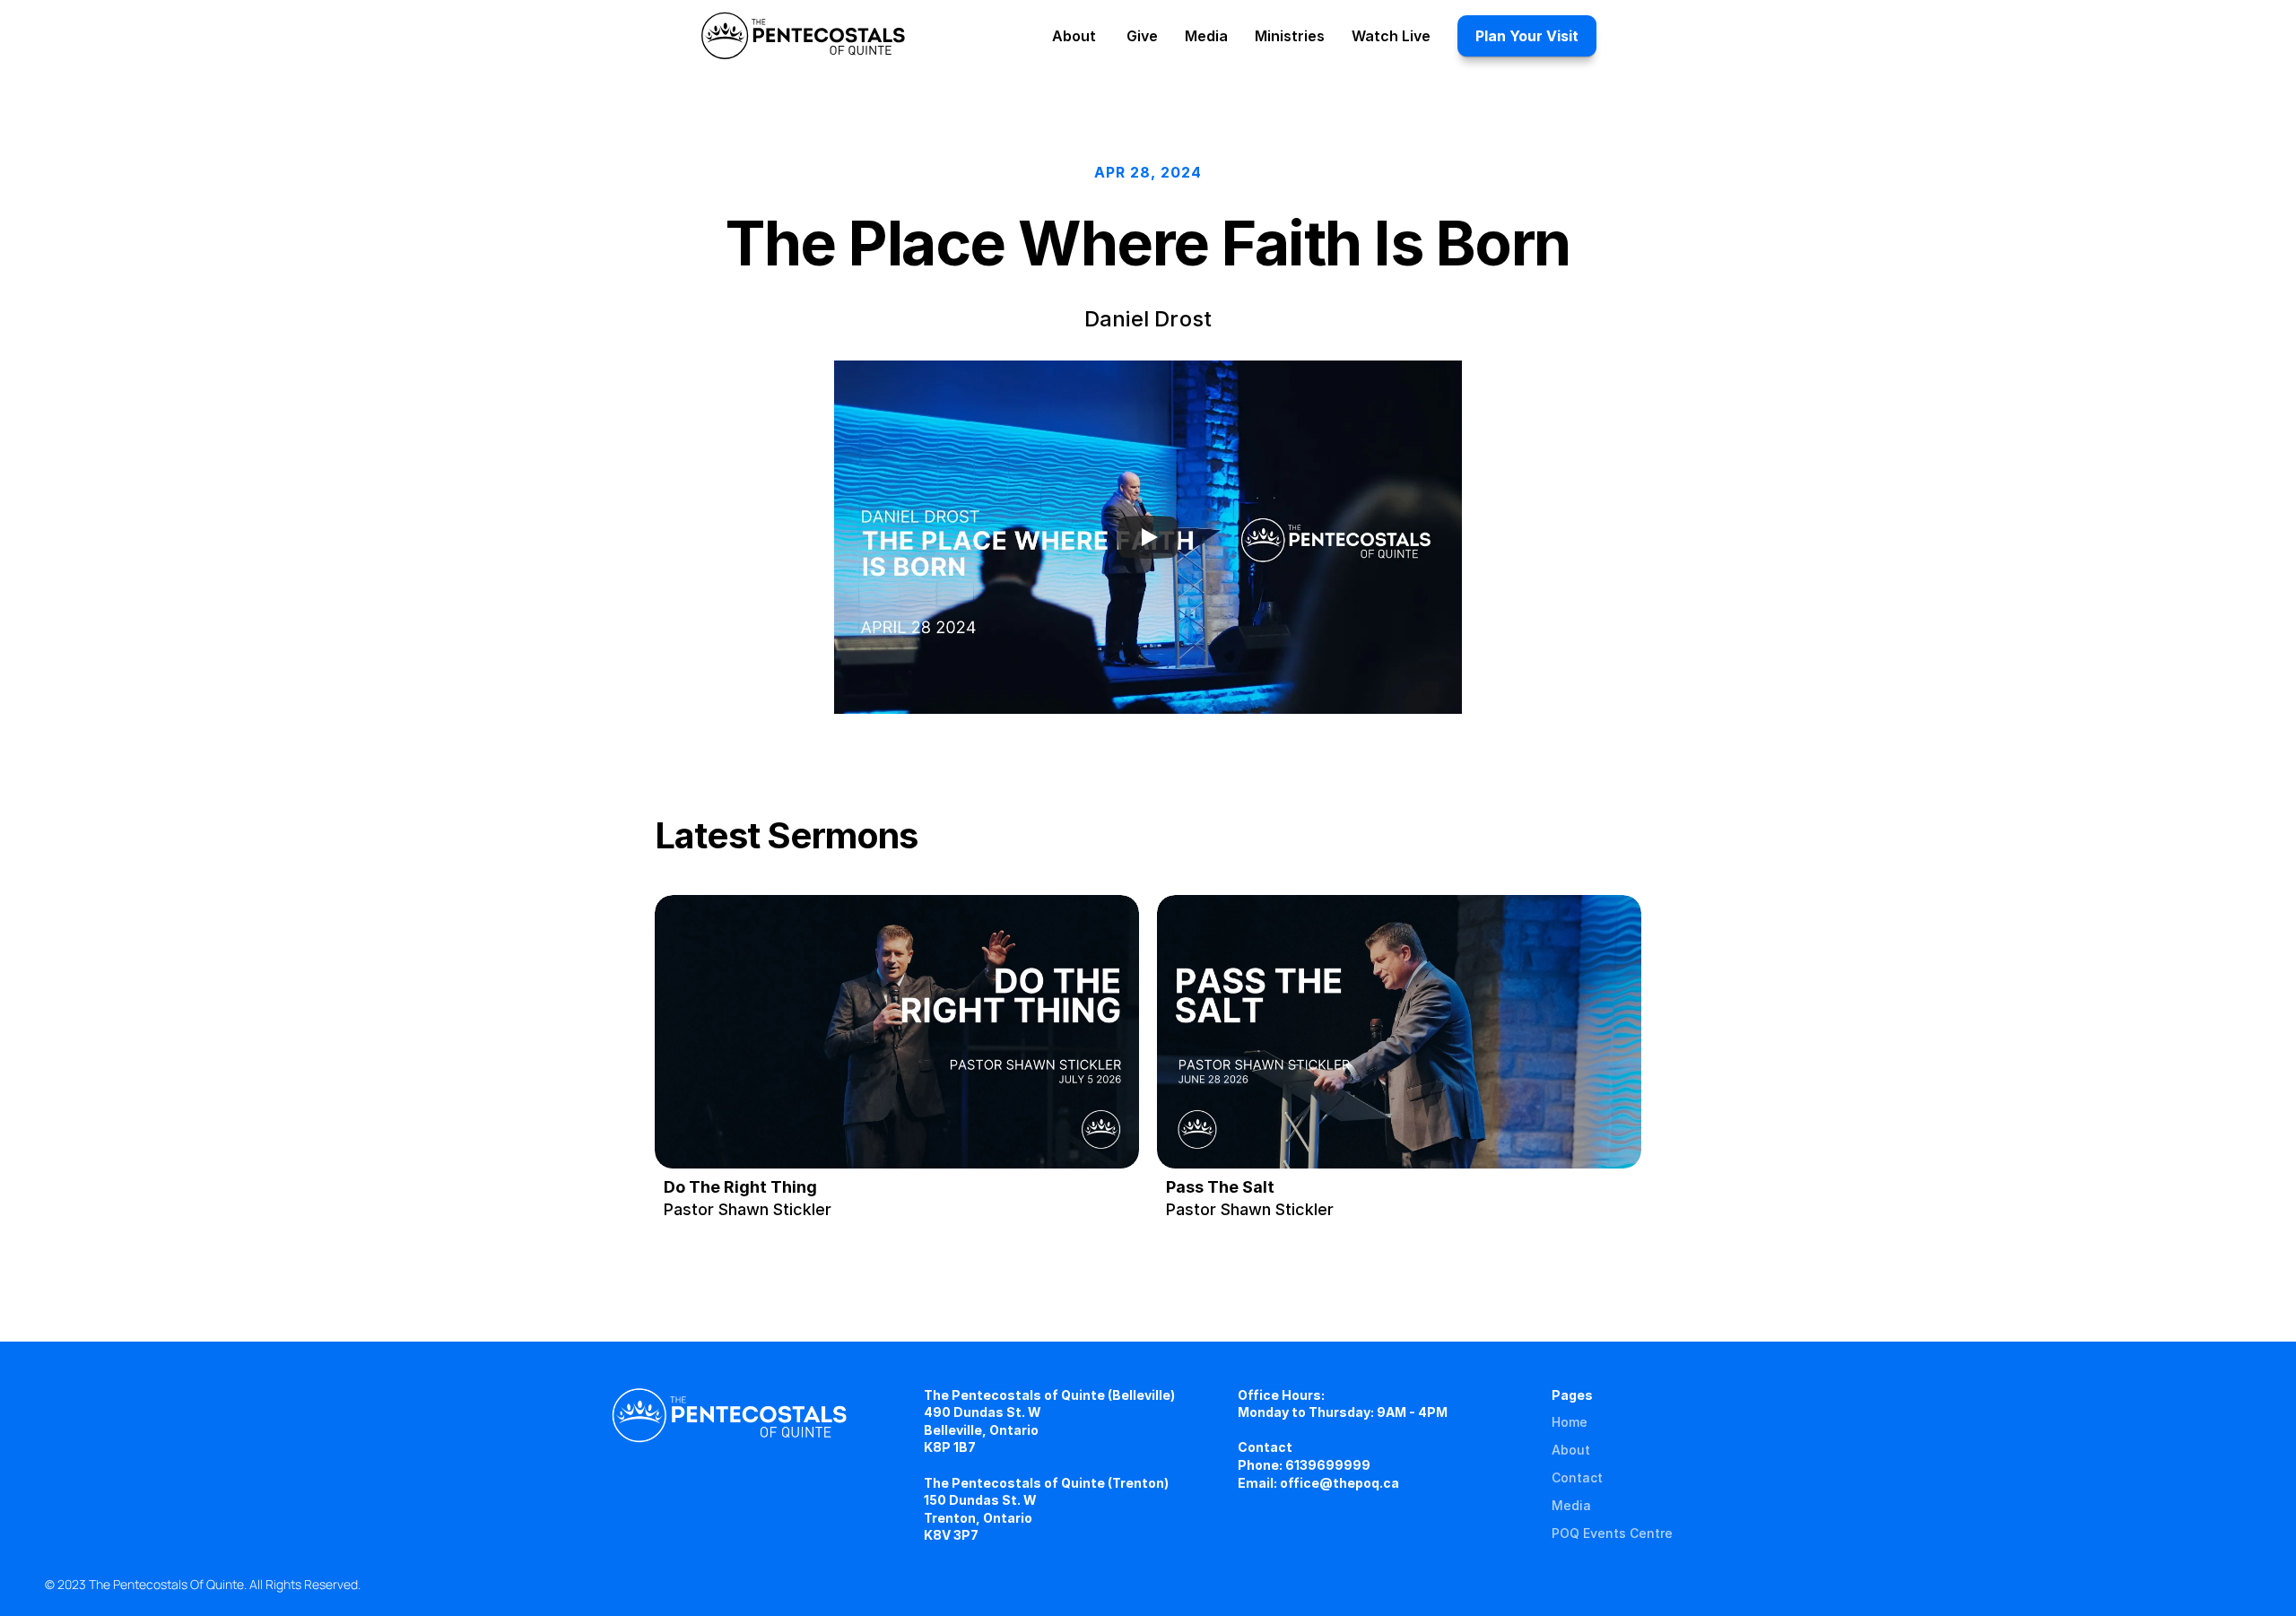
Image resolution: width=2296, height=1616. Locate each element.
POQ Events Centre (1612, 1533)
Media (1571, 1505)
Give (1142, 36)
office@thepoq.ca (1339, 1483)
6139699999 (1328, 1465)
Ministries (1290, 36)
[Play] (1148, 537)
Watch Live (1391, 36)
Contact (1577, 1477)
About (1571, 1450)
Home (1570, 1422)
